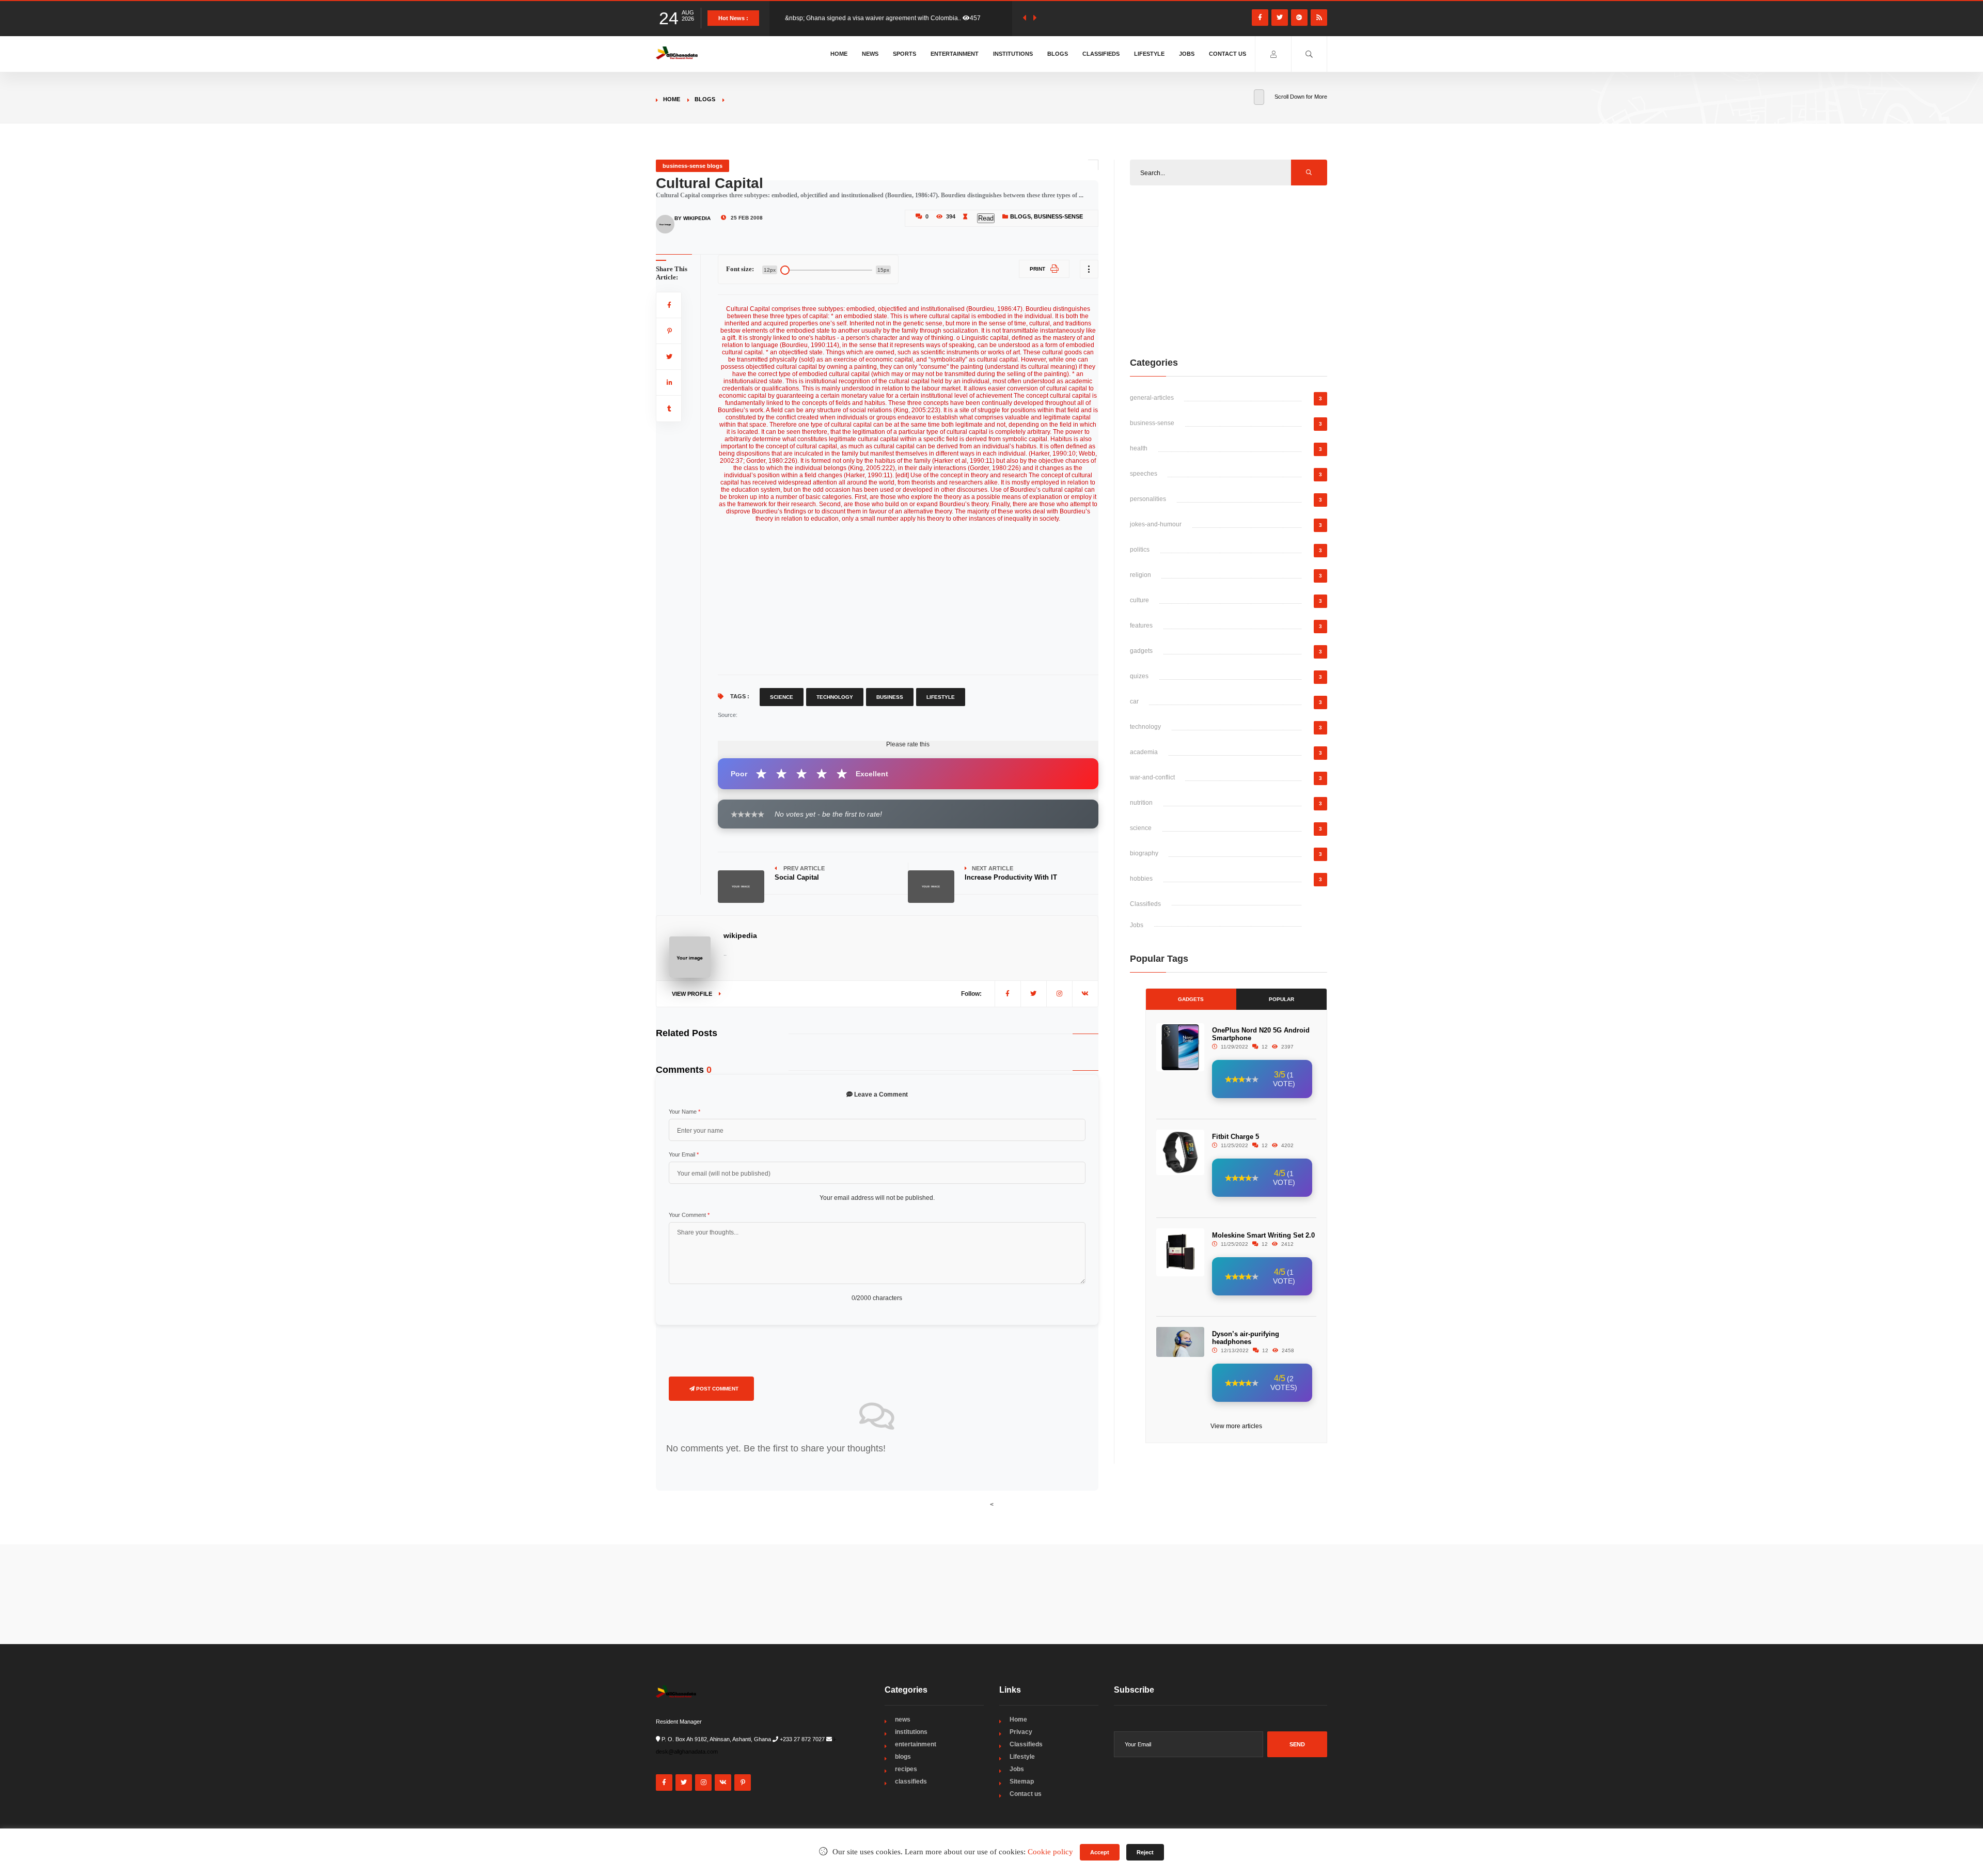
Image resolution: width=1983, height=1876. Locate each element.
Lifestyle (1149, 54)
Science (782, 697)
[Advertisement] (908, 595)
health (1139, 448)
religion (1140, 575)
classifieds (911, 1781)
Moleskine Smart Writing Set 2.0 (1263, 1235)
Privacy (1021, 1732)
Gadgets (1191, 999)
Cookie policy (1050, 1852)
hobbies (1141, 879)
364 (983, 18)
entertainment (916, 1744)
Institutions (1013, 54)
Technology (835, 697)
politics (1140, 550)
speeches (1144, 474)
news (903, 1719)
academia (1144, 752)
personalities (1148, 499)
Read (986, 218)
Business (890, 697)
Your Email (684, 1154)
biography (1144, 853)
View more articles (1236, 1426)
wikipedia (740, 935)
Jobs (1187, 54)
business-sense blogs (693, 166)
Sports (904, 54)
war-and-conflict (1152, 777)
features (1141, 626)
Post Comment (717, 1389)
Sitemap (1022, 1781)
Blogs (1058, 54)
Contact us (1227, 54)
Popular (1281, 999)
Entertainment (955, 54)
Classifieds (1101, 54)
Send (1297, 1744)
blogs (705, 99)
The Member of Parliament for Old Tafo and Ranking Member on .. (877, 18)
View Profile (693, 994)
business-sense (1058, 216)
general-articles (1152, 398)
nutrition (1141, 803)
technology (1145, 727)
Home (839, 54)
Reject (1145, 1852)
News (870, 54)
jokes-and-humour (1156, 524)
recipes (906, 1769)
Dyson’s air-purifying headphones (1246, 1338)
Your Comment (689, 1215)
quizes (1139, 676)
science (1141, 828)
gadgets (1141, 651)
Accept (1100, 1852)
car (1134, 701)
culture (1139, 600)
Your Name (684, 1112)
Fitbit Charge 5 (1236, 1137)
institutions (911, 1732)
